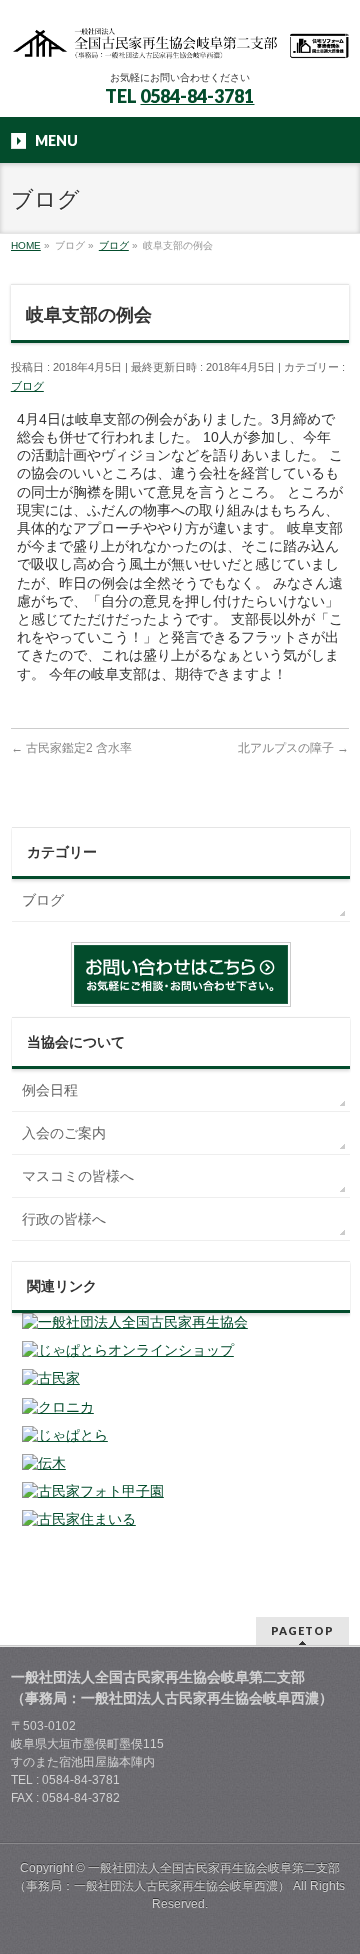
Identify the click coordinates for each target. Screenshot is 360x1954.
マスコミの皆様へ (78, 1176)
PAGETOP (302, 1630)
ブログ (27, 386)
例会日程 (50, 1090)
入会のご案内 (64, 1133)
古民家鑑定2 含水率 (71, 748)
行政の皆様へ (64, 1219)
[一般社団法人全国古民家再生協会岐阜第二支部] (180, 37)
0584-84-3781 (197, 96)
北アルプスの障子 (293, 748)
